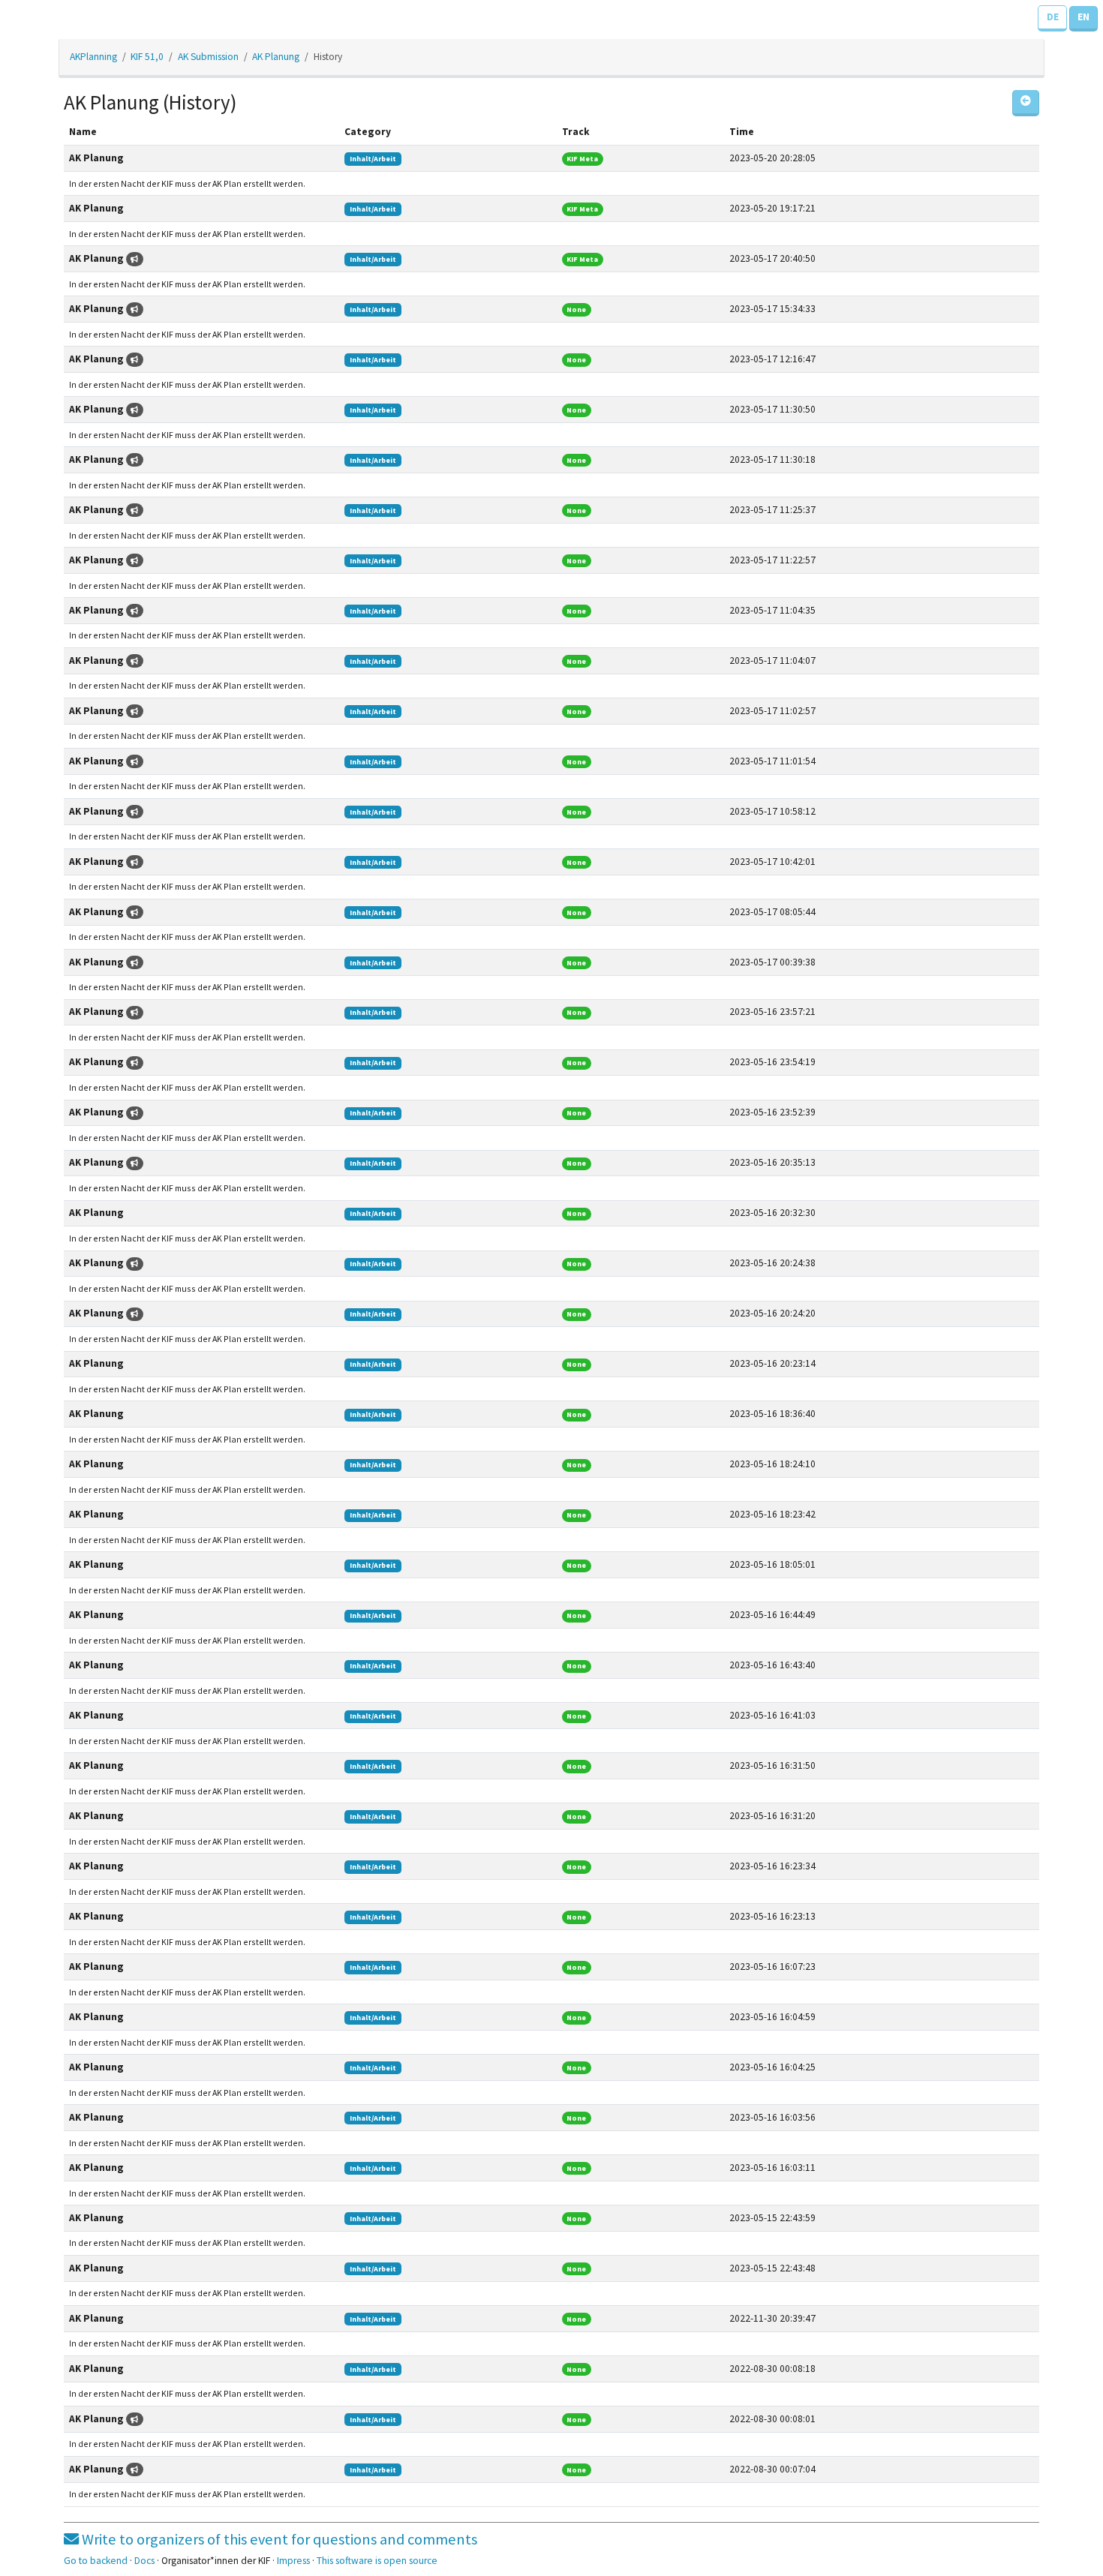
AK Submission (208, 57)
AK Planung (276, 57)
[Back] (1026, 103)
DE (1053, 17)
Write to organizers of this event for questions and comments (278, 2539)
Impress (293, 2561)
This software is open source (377, 2561)
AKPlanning (93, 57)
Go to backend (96, 2561)
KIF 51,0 (147, 57)
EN (1083, 17)
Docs (144, 2561)
